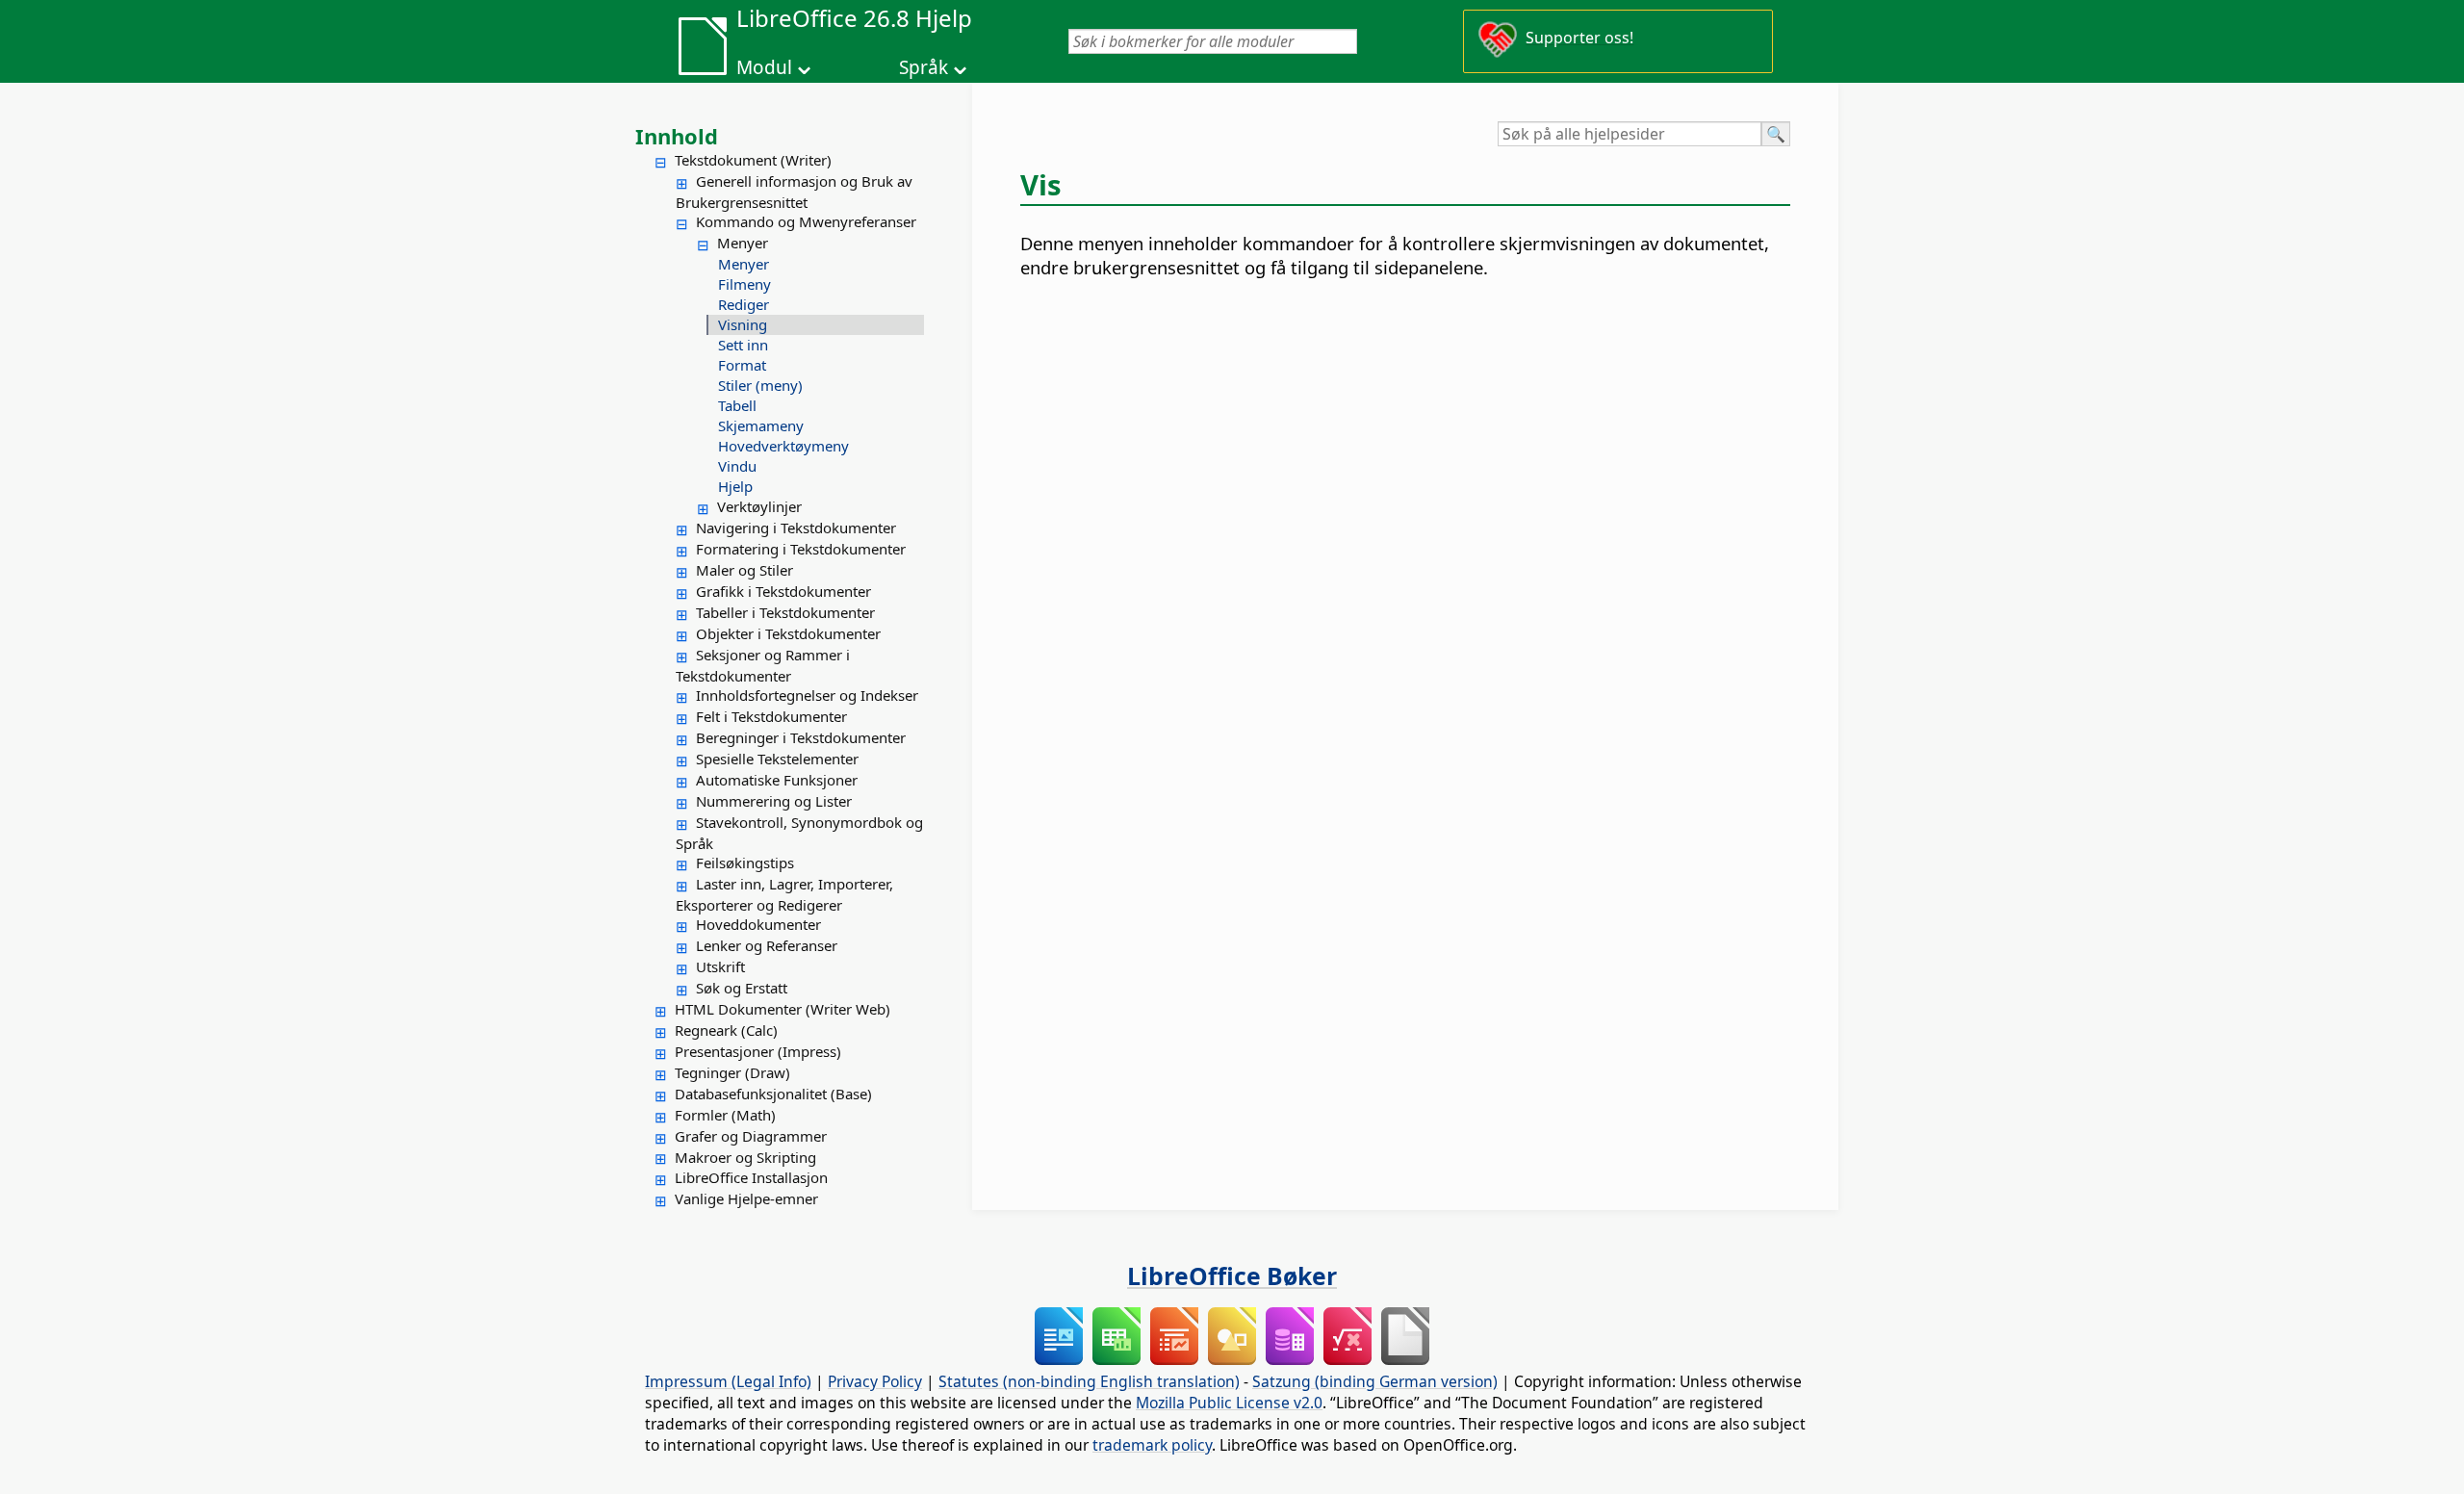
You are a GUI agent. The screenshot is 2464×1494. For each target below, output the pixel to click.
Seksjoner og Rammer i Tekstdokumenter (763, 665)
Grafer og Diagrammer (751, 1136)
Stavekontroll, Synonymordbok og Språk (799, 833)
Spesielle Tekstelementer (777, 759)
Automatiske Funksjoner (777, 780)
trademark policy (1152, 1445)
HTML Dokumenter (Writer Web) (783, 1009)
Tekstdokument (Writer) (753, 160)
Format (742, 365)
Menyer (743, 243)
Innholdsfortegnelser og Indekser (807, 695)
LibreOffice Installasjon (751, 1177)
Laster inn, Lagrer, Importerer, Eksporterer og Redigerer (784, 894)
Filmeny (744, 284)
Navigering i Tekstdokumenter (796, 528)
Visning (743, 324)
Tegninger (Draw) (732, 1072)
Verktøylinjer (759, 506)
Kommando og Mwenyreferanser (806, 221)
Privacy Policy (875, 1381)
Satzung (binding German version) (1375, 1381)
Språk (924, 67)
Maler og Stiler (744, 570)
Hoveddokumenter (758, 924)
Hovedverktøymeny (783, 446)
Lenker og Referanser (767, 945)
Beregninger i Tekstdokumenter (801, 737)
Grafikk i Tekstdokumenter (783, 591)
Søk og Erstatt (742, 988)
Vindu (737, 466)
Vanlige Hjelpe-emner (746, 1198)
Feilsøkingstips (745, 863)
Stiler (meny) (760, 385)
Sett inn (743, 345)
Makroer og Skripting (745, 1157)
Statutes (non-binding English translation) (1089, 1381)
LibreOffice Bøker (1232, 1275)
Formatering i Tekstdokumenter (801, 549)
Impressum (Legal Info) (728, 1381)
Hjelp (735, 486)
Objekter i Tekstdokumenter (788, 633)
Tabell (737, 405)
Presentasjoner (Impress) (758, 1051)
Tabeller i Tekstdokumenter (785, 612)
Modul (764, 67)
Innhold (677, 136)
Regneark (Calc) (726, 1030)
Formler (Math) (725, 1115)
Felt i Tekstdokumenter (771, 716)
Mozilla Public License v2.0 (1229, 1403)
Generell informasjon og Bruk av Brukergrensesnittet (794, 192)
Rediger (744, 304)
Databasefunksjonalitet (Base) (773, 1094)
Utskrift (720, 966)
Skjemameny (761, 425)
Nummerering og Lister (774, 801)
